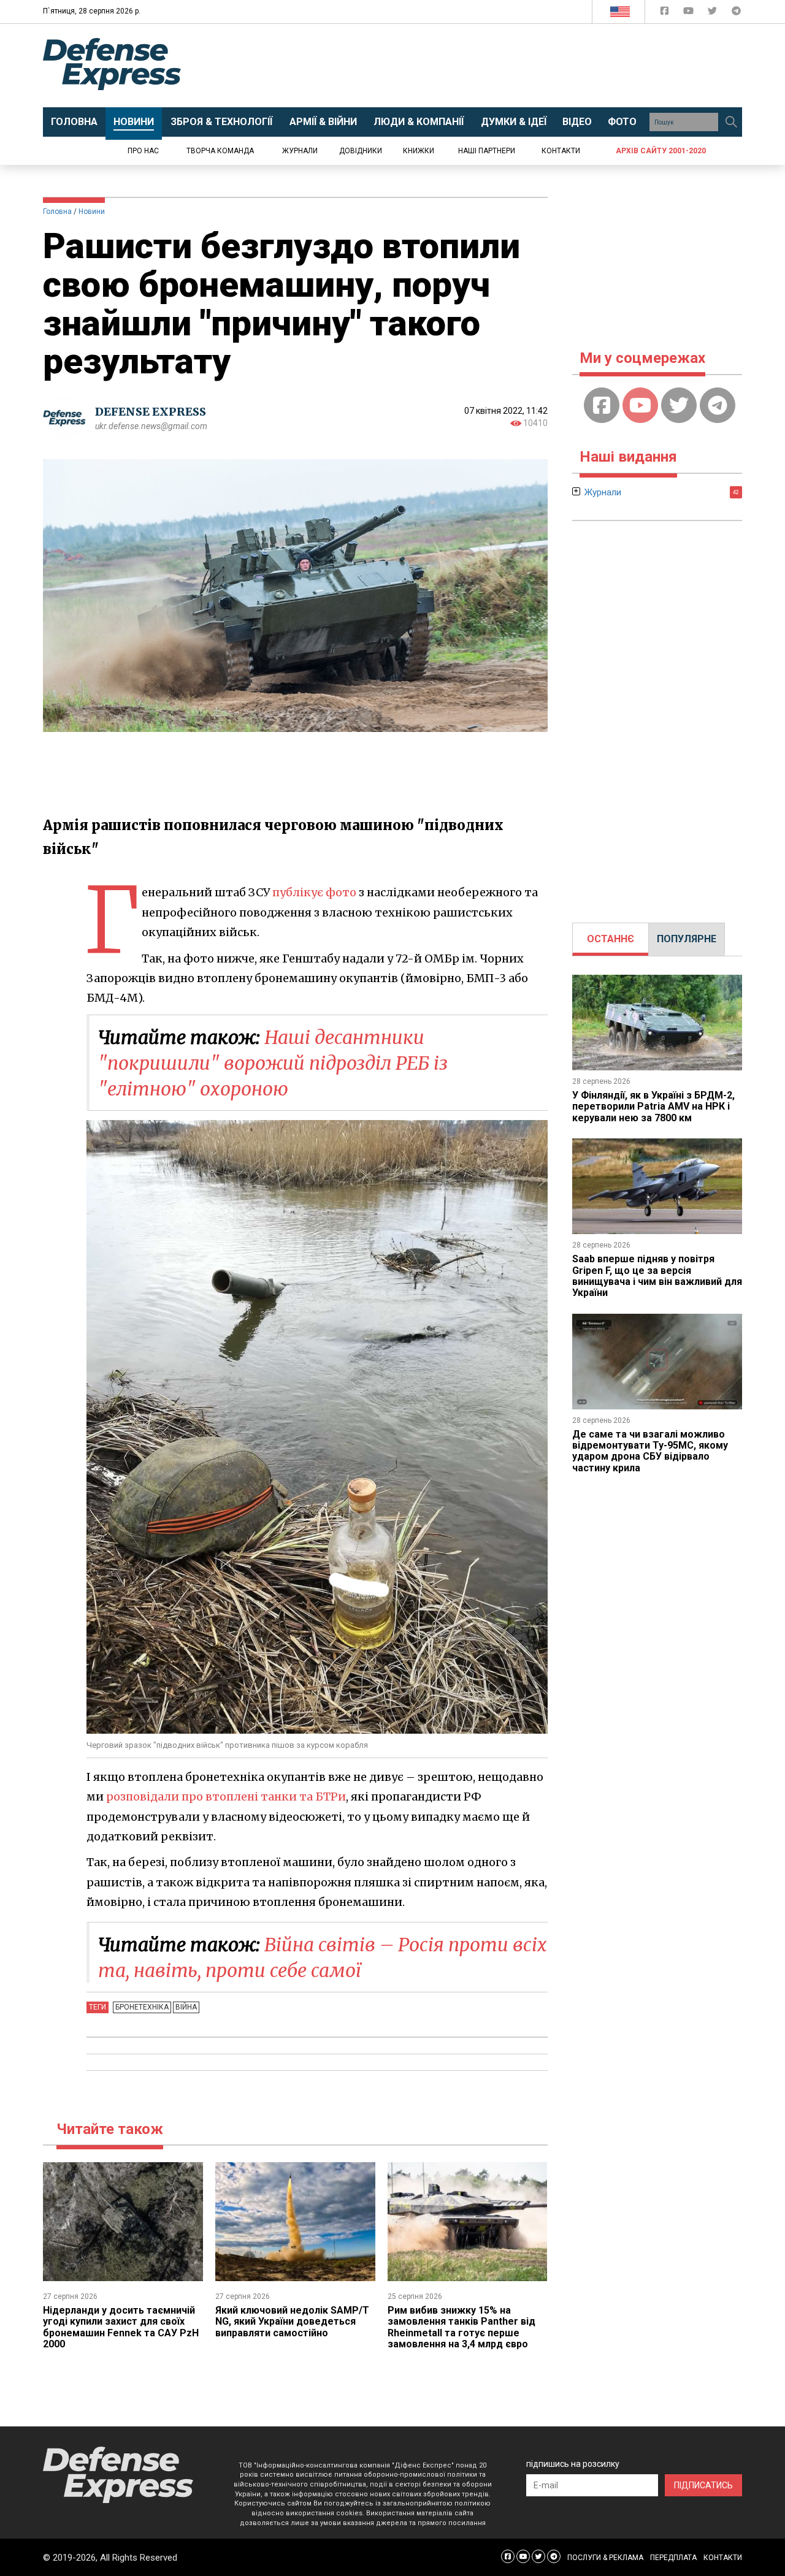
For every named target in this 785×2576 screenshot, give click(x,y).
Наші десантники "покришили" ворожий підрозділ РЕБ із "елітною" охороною (273, 1063)
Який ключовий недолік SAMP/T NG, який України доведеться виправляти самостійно (292, 2322)
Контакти (561, 151)
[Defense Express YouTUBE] (690, 13)
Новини (92, 211)
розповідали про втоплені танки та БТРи (226, 1797)
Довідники (361, 151)
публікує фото (314, 892)
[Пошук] (731, 122)
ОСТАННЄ (611, 939)
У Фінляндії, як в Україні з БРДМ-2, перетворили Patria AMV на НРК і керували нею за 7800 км (653, 1107)
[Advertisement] (494, 66)
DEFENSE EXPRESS (151, 412)
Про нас (143, 151)
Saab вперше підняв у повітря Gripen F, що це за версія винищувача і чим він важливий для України (657, 1276)
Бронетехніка (142, 2007)
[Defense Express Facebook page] (666, 13)
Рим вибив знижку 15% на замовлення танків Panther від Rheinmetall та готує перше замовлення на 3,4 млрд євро (461, 2327)
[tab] (611, 939)
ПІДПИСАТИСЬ (703, 2485)
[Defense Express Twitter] (714, 13)
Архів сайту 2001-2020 (661, 151)
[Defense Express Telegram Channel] (736, 13)
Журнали (300, 151)
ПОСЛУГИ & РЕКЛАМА (605, 2558)
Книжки (419, 151)
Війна (186, 2007)
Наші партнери (487, 151)
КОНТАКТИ (723, 2558)
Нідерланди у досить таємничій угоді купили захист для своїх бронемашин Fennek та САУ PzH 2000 (121, 2327)
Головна (57, 211)
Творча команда (220, 151)
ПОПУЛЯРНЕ (687, 939)
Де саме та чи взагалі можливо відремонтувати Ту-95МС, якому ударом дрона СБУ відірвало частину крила (650, 1451)
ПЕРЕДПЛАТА (673, 2558)
